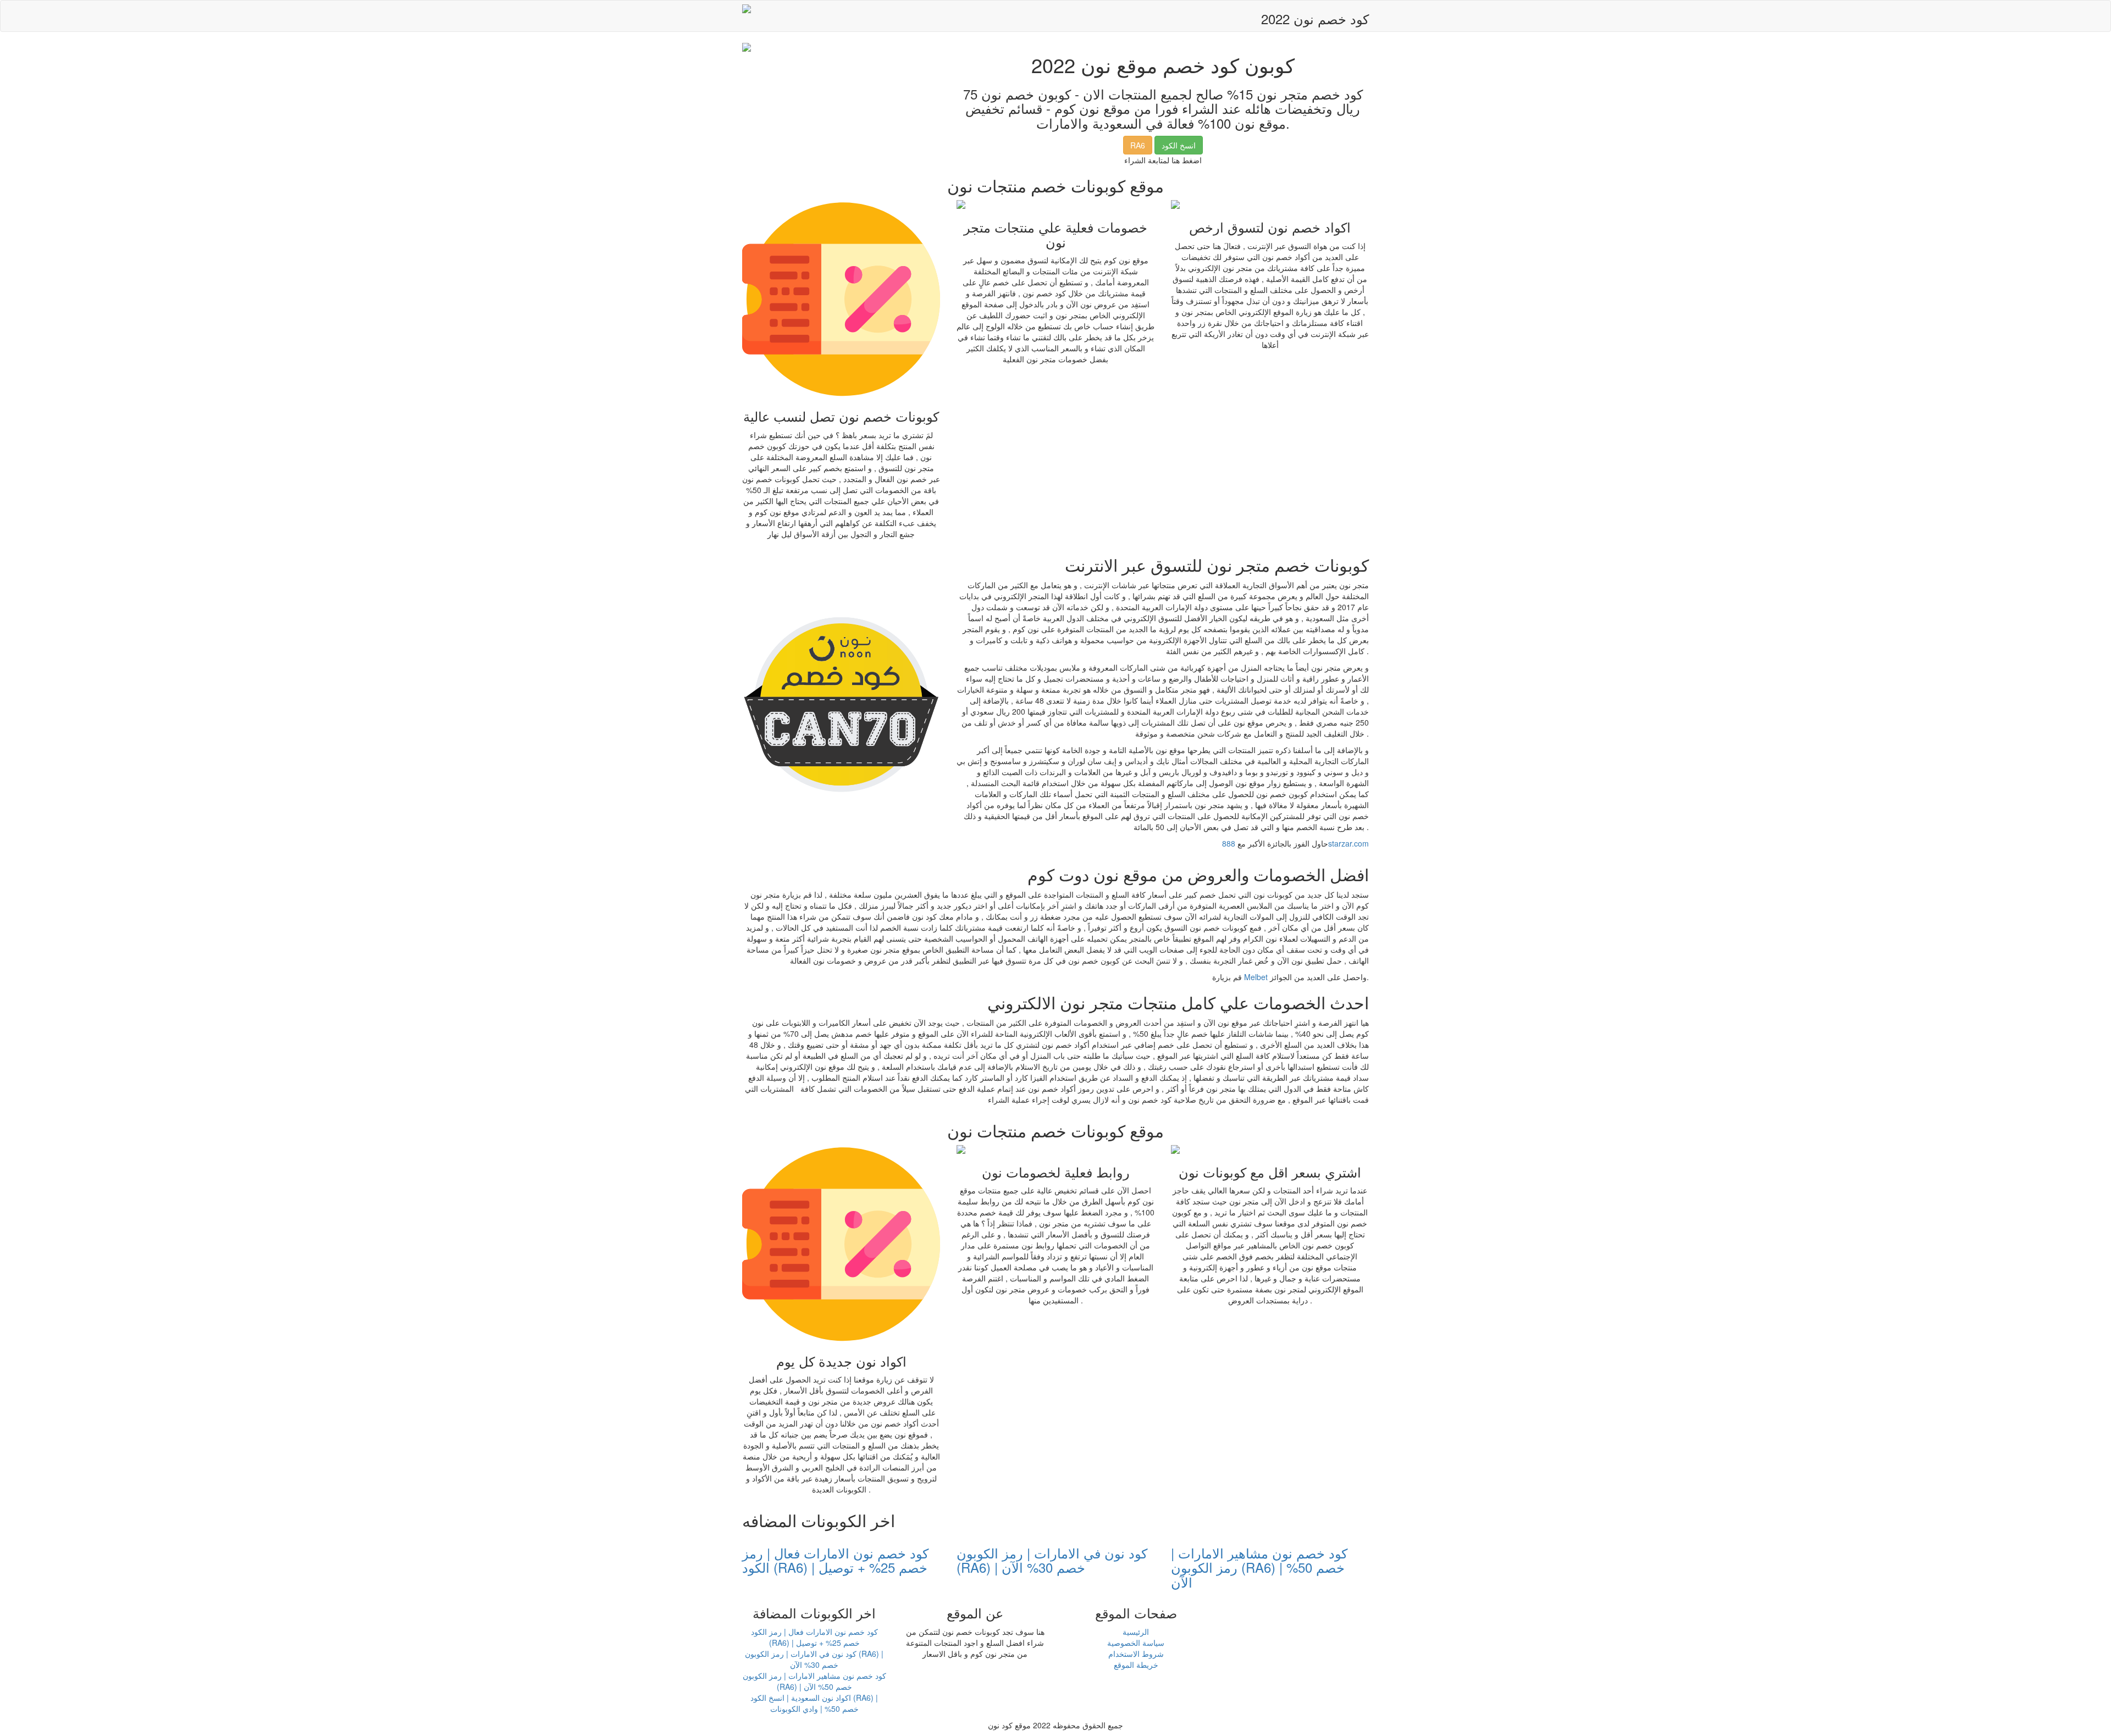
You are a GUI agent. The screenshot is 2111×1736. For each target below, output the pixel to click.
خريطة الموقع (1136, 1665)
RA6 (1138, 145)
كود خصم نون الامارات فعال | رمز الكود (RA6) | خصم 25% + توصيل (835, 1560)
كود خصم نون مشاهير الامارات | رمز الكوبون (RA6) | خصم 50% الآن (1259, 1567)
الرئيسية (1136, 1632)
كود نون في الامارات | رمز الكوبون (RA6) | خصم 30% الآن (1052, 1560)
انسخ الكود (1179, 145)
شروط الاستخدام (1136, 1654)
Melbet (1256, 977)
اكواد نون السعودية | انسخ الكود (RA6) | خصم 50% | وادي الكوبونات (814, 1703)
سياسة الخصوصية (1136, 1643)
